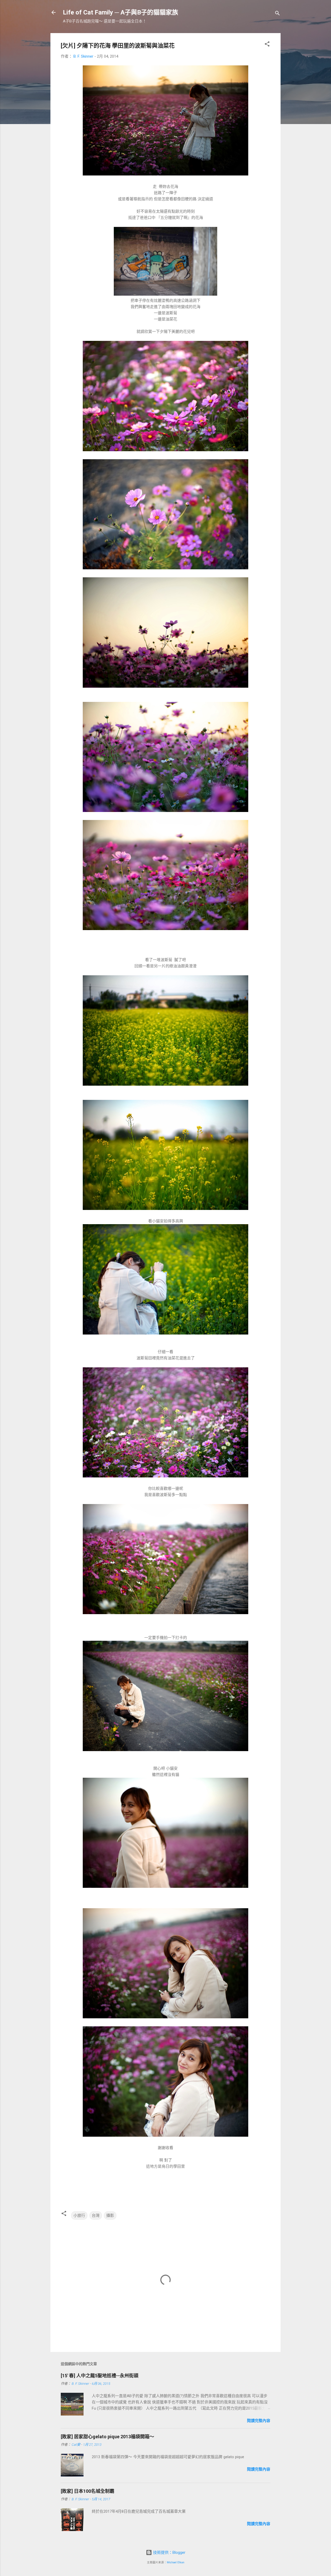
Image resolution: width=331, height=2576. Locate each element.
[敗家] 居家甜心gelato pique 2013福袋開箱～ (107, 2437)
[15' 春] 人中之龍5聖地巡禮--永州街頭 (100, 2376)
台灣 (96, 2215)
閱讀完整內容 (259, 2421)
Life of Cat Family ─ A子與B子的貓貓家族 (121, 12)
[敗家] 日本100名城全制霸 (88, 2491)
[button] (267, 45)
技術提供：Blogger (169, 2552)
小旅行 (79, 2215)
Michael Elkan (176, 2562)
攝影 (110, 2215)
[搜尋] (277, 14)
